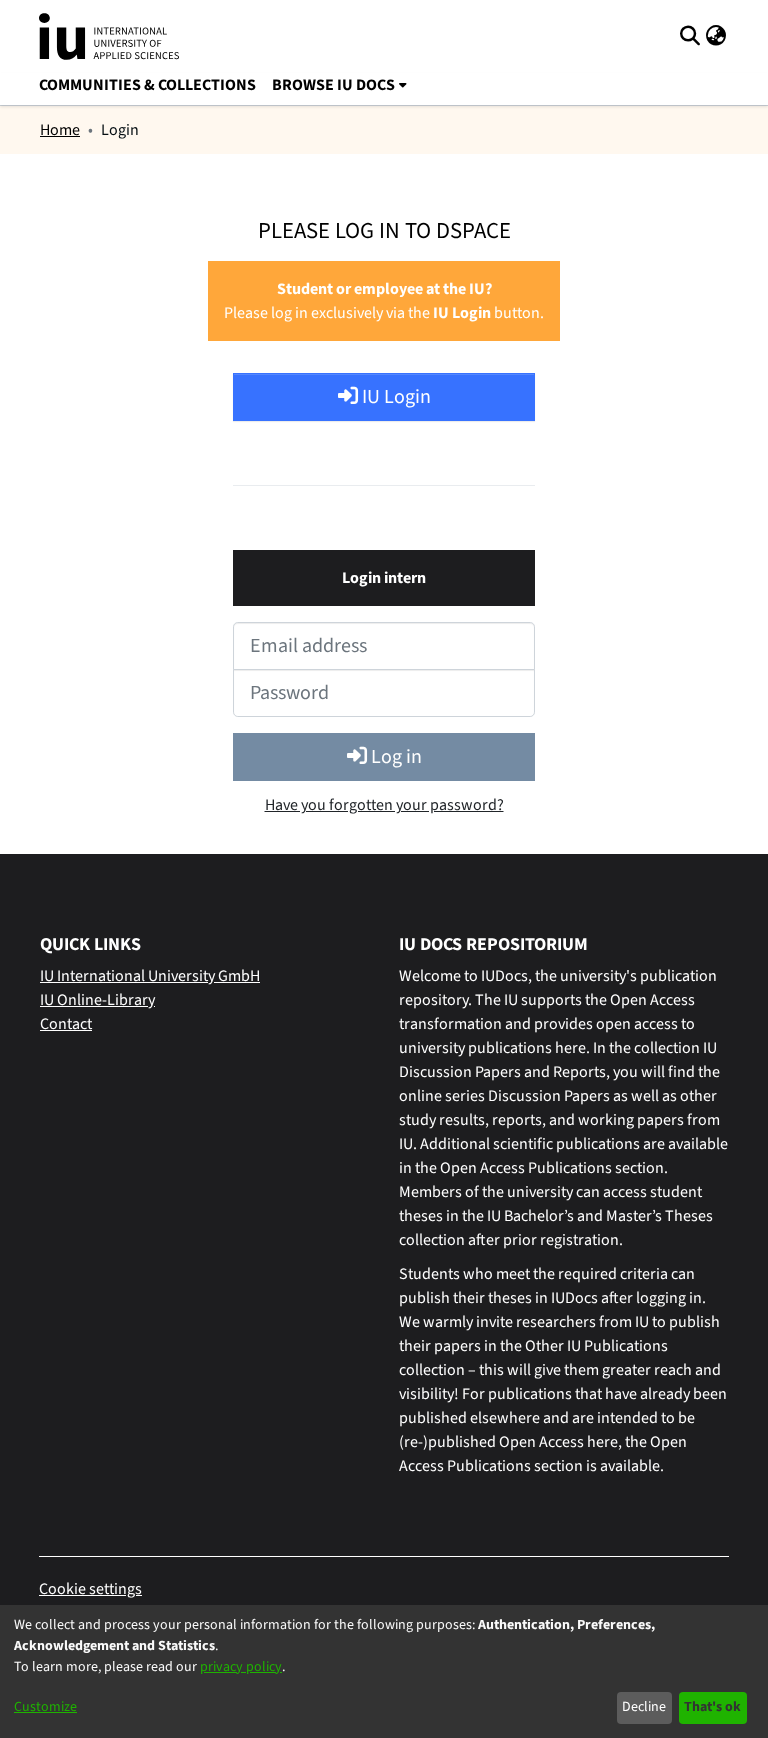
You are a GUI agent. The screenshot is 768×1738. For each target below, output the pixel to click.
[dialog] (384, 1671)
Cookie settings (90, 1589)
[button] (689, 36)
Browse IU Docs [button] (333, 85)
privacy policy (241, 1667)
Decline (644, 1707)
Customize (45, 1707)
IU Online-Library (97, 1000)
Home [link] (60, 130)
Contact (66, 1024)
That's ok (712, 1707)
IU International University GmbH (150, 976)
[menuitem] (339, 85)
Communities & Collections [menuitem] (147, 85)
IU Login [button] (394, 397)
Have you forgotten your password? (384, 805)
